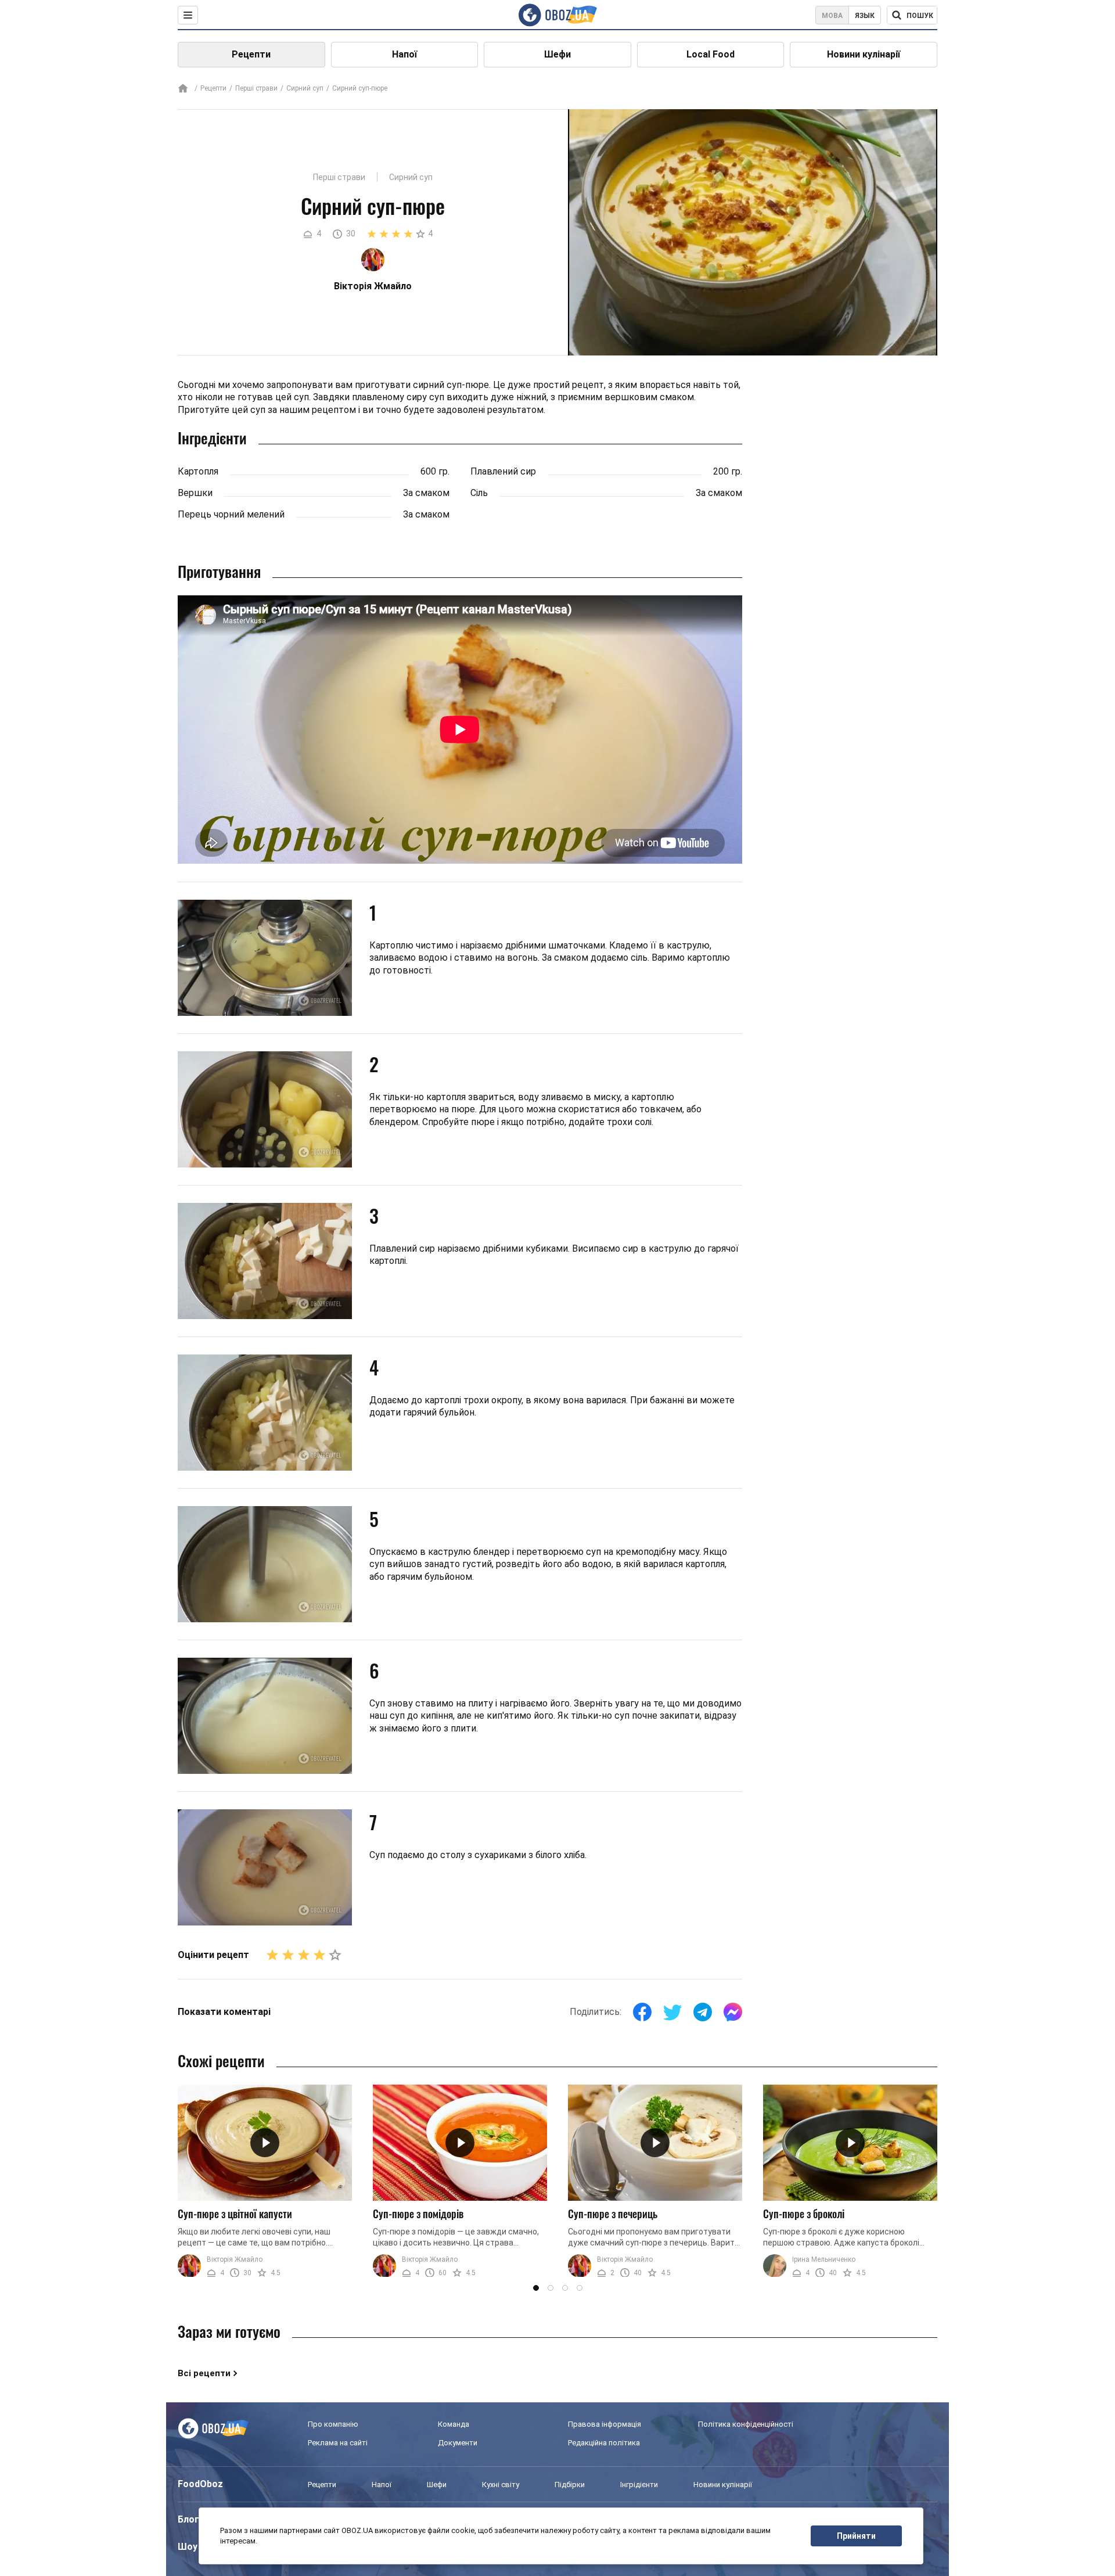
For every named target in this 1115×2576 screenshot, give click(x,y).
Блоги (191, 2519)
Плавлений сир (503, 471)
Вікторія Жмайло (235, 2259)
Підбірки (570, 2485)
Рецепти (251, 54)
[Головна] (183, 89)
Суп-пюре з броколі (804, 2214)
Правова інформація (605, 2424)
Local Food (711, 54)
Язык (865, 16)
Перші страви (256, 88)
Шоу (188, 2547)
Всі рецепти (204, 2373)
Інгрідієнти (639, 2485)
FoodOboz (200, 2484)
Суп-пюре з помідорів (418, 2214)
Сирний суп (305, 88)
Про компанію (333, 2424)
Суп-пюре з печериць (613, 2214)
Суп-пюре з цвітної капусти (235, 2214)
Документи (458, 2443)
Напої (404, 54)
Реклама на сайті (338, 2443)
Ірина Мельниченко (824, 2259)
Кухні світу (501, 2485)
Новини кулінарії (864, 54)
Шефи (557, 54)
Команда (454, 2424)
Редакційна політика (604, 2443)
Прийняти (856, 2536)
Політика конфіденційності (746, 2424)
